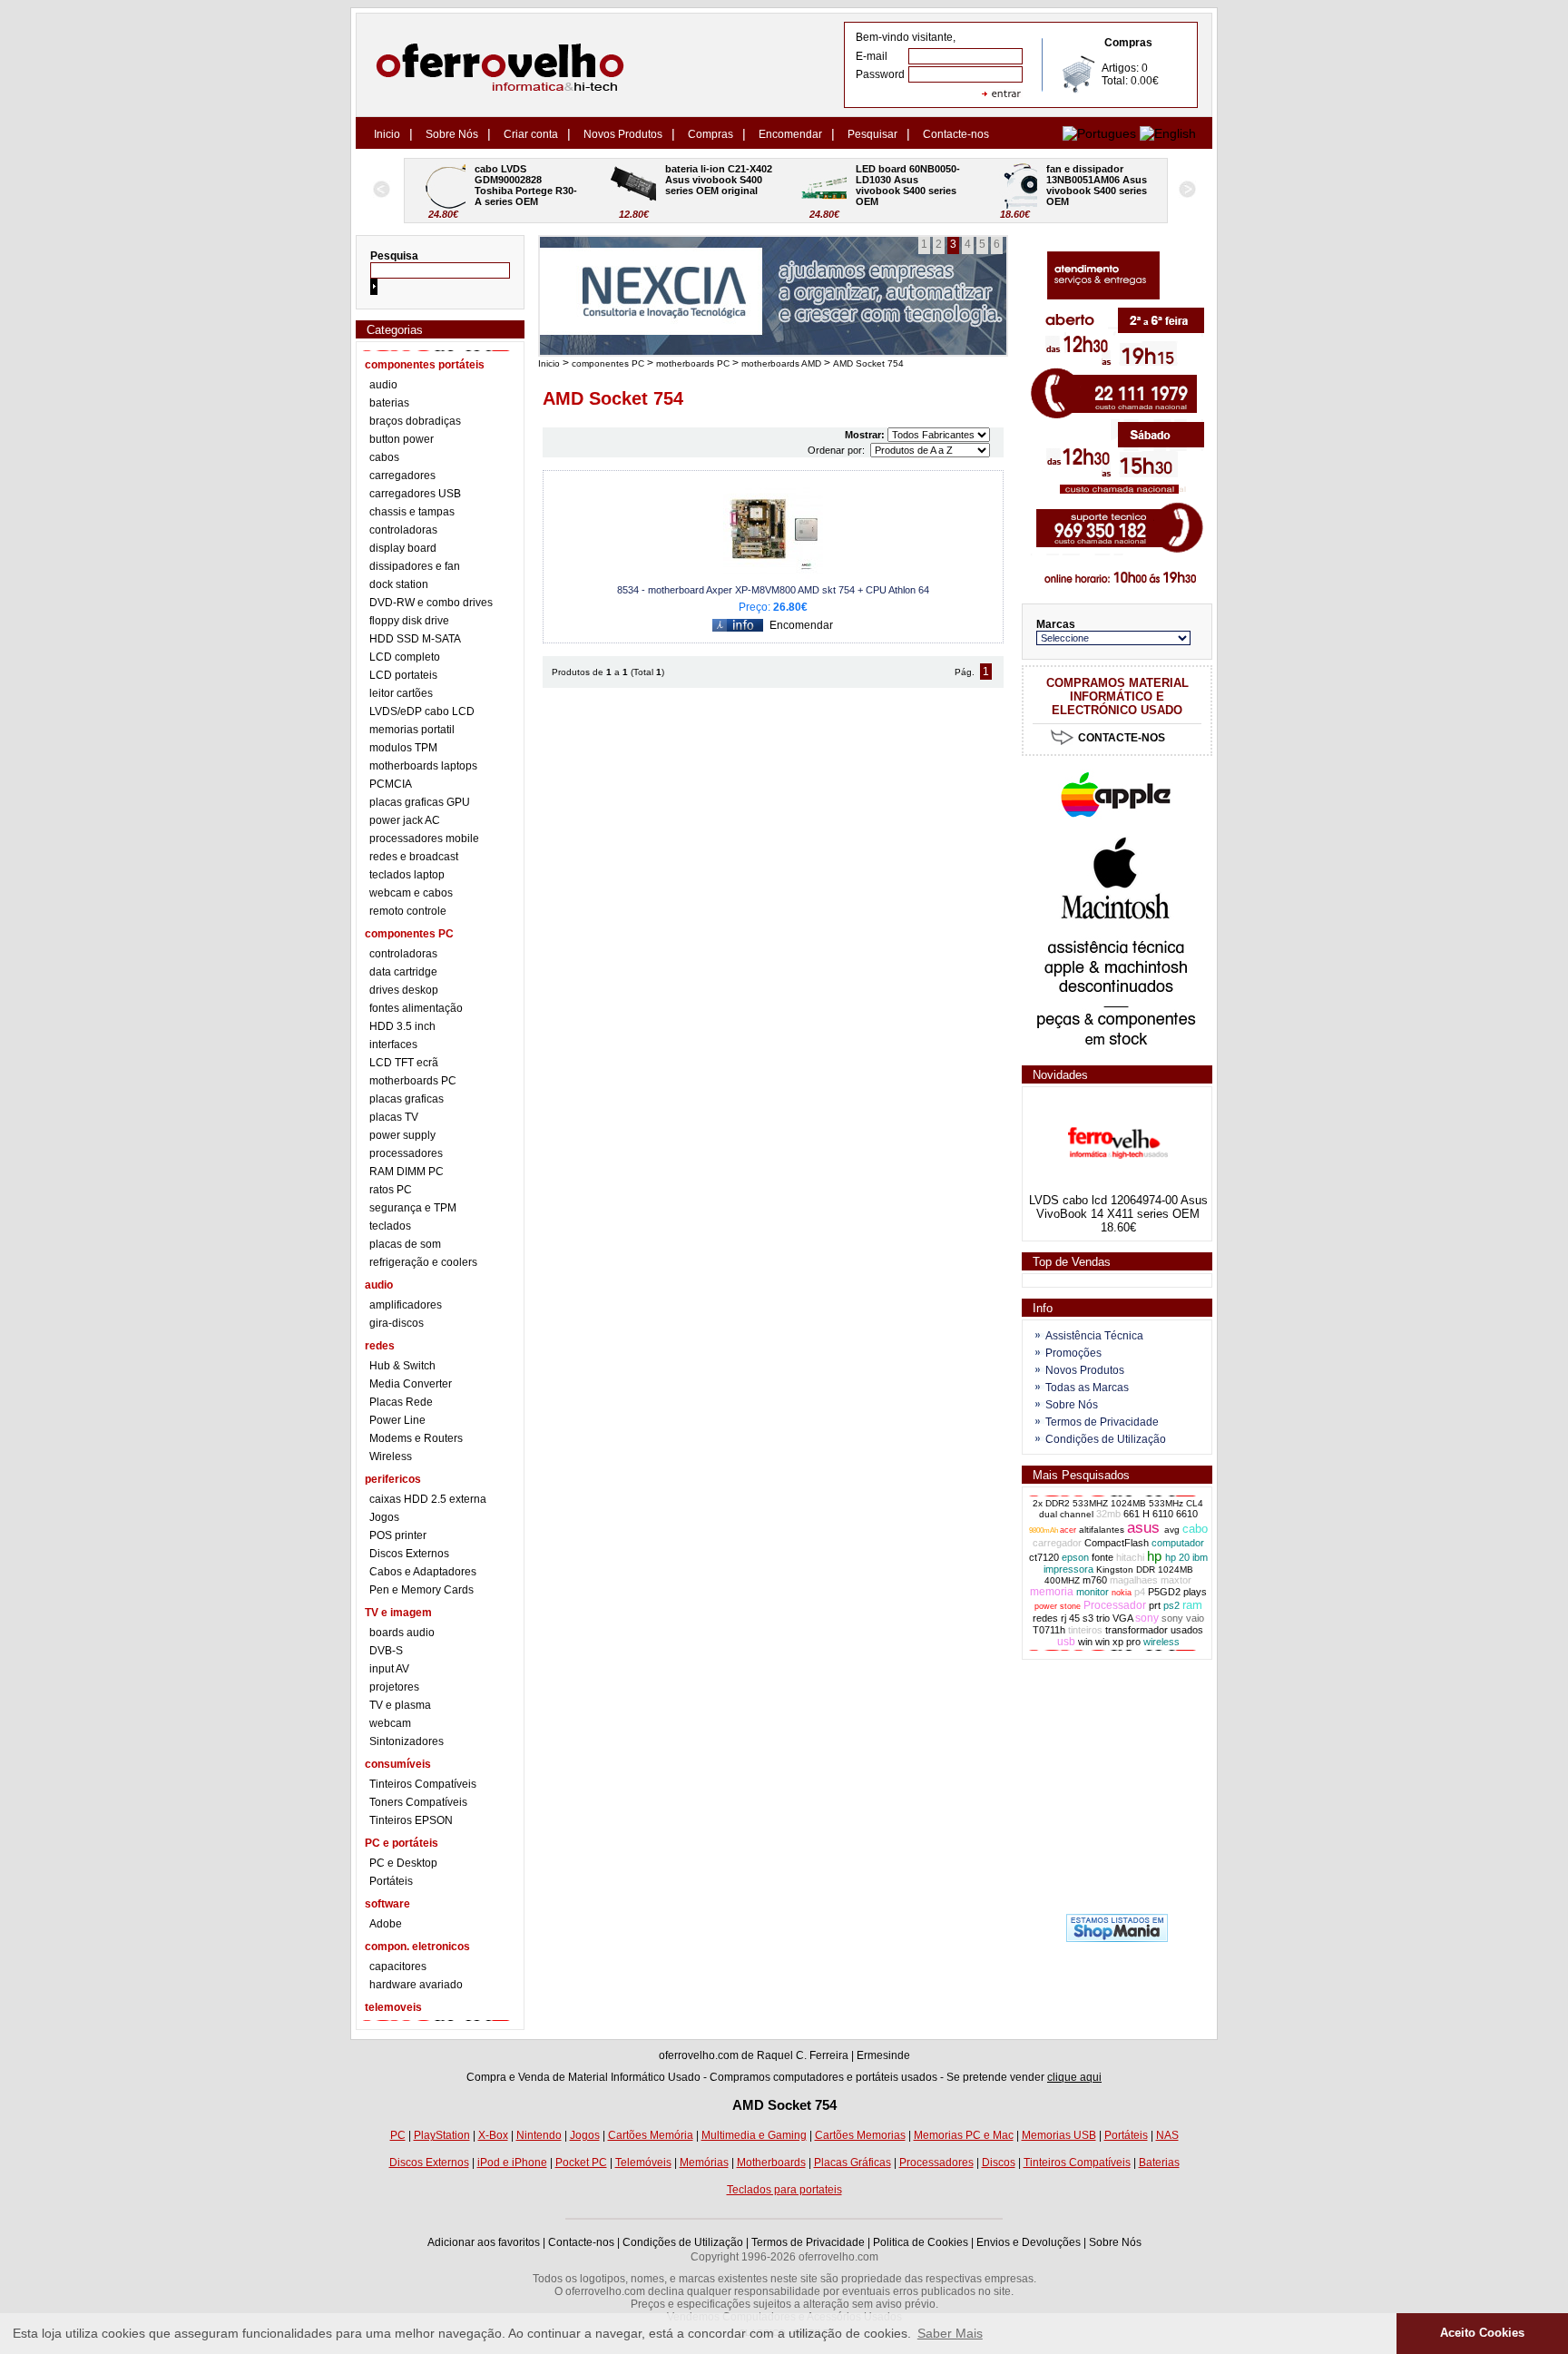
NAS (1167, 2135)
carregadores (402, 476)
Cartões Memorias (860, 2135)
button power (402, 439)
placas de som (405, 1244)
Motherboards (771, 2163)
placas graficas (407, 1099)
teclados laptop (407, 875)
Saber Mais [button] (950, 2333)
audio (383, 385)
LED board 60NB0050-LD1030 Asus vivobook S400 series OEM (717, 185)
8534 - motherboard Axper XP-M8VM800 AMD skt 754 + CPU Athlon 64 (773, 590)
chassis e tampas (412, 512)
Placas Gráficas (853, 2163)
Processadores (936, 2163)
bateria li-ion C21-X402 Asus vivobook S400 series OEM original (529, 180)
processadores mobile (424, 839)
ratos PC (391, 1190)
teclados (390, 1226)
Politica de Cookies (921, 2242)
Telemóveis (643, 2163)
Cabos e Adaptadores (423, 1572)
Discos (999, 2163)
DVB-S (386, 1651)
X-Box (493, 2135)
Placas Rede (401, 1402)
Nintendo (539, 2135)
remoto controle (408, 911)
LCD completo (405, 657)
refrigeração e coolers (423, 1262)
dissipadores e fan (415, 566)
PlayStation (442, 2135)
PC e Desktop (403, 1863)
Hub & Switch (402, 1366)
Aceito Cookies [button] (1482, 2333)
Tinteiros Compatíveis (423, 1784)
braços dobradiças (415, 421)
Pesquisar (872, 134)
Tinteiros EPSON (411, 1820)
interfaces (393, 1045)
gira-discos (397, 1323)
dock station (399, 584)
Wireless (391, 1457)
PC (398, 2135)
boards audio (402, 1633)
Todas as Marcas (1087, 1388)
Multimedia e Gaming (754, 2135)
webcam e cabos (411, 893)
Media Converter (411, 1384)
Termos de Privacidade (1102, 1422)
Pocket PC (581, 2163)
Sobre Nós (452, 134)
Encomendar (790, 134)
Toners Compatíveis (418, 1802)
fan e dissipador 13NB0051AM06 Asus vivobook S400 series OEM (907, 185)
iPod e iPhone (512, 2163)
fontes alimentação (416, 1008)
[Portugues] (1099, 133)
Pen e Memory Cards (421, 1590)
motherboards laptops (423, 766)
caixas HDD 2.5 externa (428, 1499)
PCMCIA (391, 784)
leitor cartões (401, 693)
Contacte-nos (956, 134)
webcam (390, 1723)
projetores (394, 1687)
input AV (389, 1669)
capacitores (398, 1967)
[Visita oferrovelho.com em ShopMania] (1117, 1938)
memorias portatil (412, 730)
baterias (389, 403)
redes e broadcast (414, 857)
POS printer (398, 1535)
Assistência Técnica (1094, 1336)
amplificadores (406, 1305)
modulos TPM (403, 748)
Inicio (387, 134)
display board (403, 548)
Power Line (397, 1420)
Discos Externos (409, 1554)
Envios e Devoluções (1029, 2242)
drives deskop (404, 990)
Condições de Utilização (1106, 1439)
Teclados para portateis (784, 2190)
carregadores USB (415, 494)
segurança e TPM (413, 1208)
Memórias (704, 2163)
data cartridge (403, 972)
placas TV (394, 1117)
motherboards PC (413, 1081)
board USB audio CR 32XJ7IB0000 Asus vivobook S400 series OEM (1098, 185)
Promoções (1073, 1353)
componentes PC (608, 363)
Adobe (386, 1924)
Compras (710, 134)
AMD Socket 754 (868, 363)
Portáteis (391, 1881)
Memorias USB (1059, 2135)
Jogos (384, 1517)
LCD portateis (403, 675)
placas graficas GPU (420, 802)
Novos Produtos (623, 134)
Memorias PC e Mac (964, 2135)
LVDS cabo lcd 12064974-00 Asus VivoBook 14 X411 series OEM (1118, 1207)
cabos (384, 457)
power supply (402, 1135)
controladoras (403, 530)
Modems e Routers (416, 1438)
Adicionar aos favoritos (484, 2242)
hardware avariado (416, 1985)
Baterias (1159, 2163)
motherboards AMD (781, 363)
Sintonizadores (407, 1741)
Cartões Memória (651, 2135)
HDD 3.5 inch (402, 1026)
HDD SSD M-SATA (415, 639)
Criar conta (531, 134)
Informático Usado (656, 2077)
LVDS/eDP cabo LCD (422, 711)
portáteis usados (897, 2077)
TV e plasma (400, 1705)
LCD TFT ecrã (404, 1063)
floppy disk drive (409, 621)
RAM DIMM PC (407, 1172)
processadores (406, 1153)
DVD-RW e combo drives (431, 603)
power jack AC (405, 820)
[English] (1168, 133)
